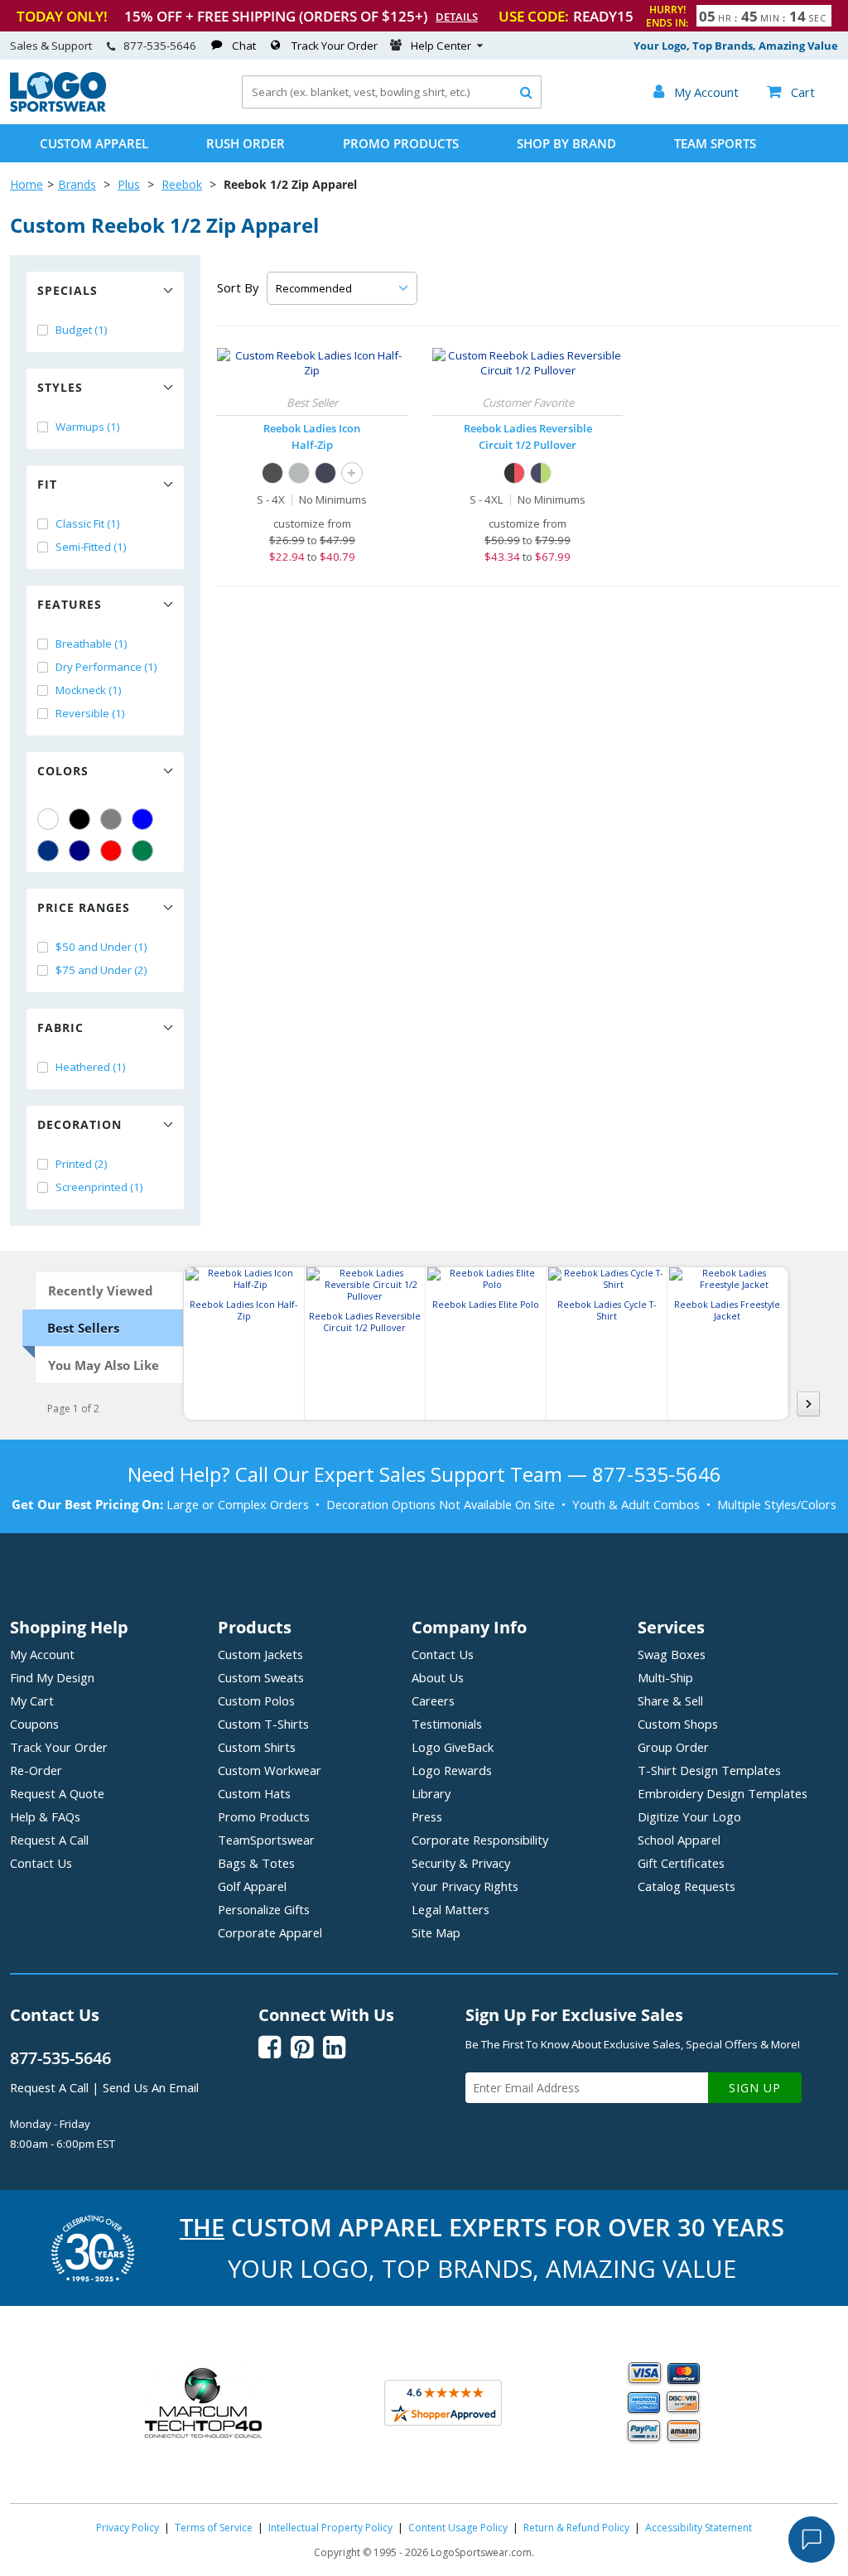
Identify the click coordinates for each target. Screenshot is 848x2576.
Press (427, 1816)
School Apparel (679, 1840)
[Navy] (79, 851)
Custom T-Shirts (263, 1724)
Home (26, 184)
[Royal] (48, 851)
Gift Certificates (681, 1863)
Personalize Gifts (264, 1909)
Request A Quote (57, 1793)
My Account (42, 1654)
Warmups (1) (88, 427)
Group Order (673, 1747)
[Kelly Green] (142, 851)
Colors (63, 771)
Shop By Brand (566, 143)
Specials (67, 290)
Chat (244, 46)
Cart (791, 92)
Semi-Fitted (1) (91, 547)
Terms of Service (214, 2528)
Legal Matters (450, 1909)
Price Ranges (84, 907)
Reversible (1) (90, 713)
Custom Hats (254, 1793)
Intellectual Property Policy (330, 2528)
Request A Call (49, 1840)
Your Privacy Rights (465, 1886)
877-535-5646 (160, 46)
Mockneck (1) (89, 690)
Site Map (436, 1932)
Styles (60, 387)
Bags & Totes (256, 1863)
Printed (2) (82, 1164)
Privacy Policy (128, 2528)
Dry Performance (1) (106, 667)
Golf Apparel (252, 1886)
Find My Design (52, 1677)
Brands (77, 184)
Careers (433, 1700)
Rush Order (246, 143)
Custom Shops (678, 1724)
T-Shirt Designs (709, 1770)
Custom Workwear (270, 1770)
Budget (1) (82, 330)
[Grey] (111, 819)
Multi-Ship (665, 1677)
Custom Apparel (94, 143)
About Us (438, 1677)
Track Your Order (335, 46)
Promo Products (401, 143)
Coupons (34, 1724)
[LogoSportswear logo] (58, 108)
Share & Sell (670, 1700)
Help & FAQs (45, 1816)
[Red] (111, 851)
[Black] (79, 819)
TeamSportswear (266, 1840)
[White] (48, 819)
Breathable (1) (92, 644)
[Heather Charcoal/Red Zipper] (514, 473)
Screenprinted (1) (99, 1187)
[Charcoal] (299, 473)
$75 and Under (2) (101, 970)
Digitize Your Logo (689, 1816)
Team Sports (715, 143)
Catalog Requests (687, 1886)
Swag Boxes (672, 1654)
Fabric (60, 1028)
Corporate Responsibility (480, 1840)
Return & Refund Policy (576, 2528)
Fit (47, 484)
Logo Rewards (452, 1770)
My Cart (32, 1700)
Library (431, 1793)
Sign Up (755, 2088)
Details (457, 17)
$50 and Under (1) (101, 947)
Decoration (79, 1124)
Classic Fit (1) (88, 523)
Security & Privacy (461, 1863)
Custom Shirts (257, 1747)
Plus (129, 184)
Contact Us (41, 1863)
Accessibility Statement (699, 2528)
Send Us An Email (151, 2087)
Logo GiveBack (453, 1747)
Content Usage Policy (458, 2528)
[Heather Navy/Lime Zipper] (541, 473)
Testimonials (447, 1724)
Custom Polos (256, 1700)
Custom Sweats (261, 1677)
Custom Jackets (260, 1654)
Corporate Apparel (270, 1932)
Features (70, 604)
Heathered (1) (91, 1067)
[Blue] (142, 819)
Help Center (441, 46)
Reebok (182, 184)
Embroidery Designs (723, 1793)
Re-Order (36, 1770)
